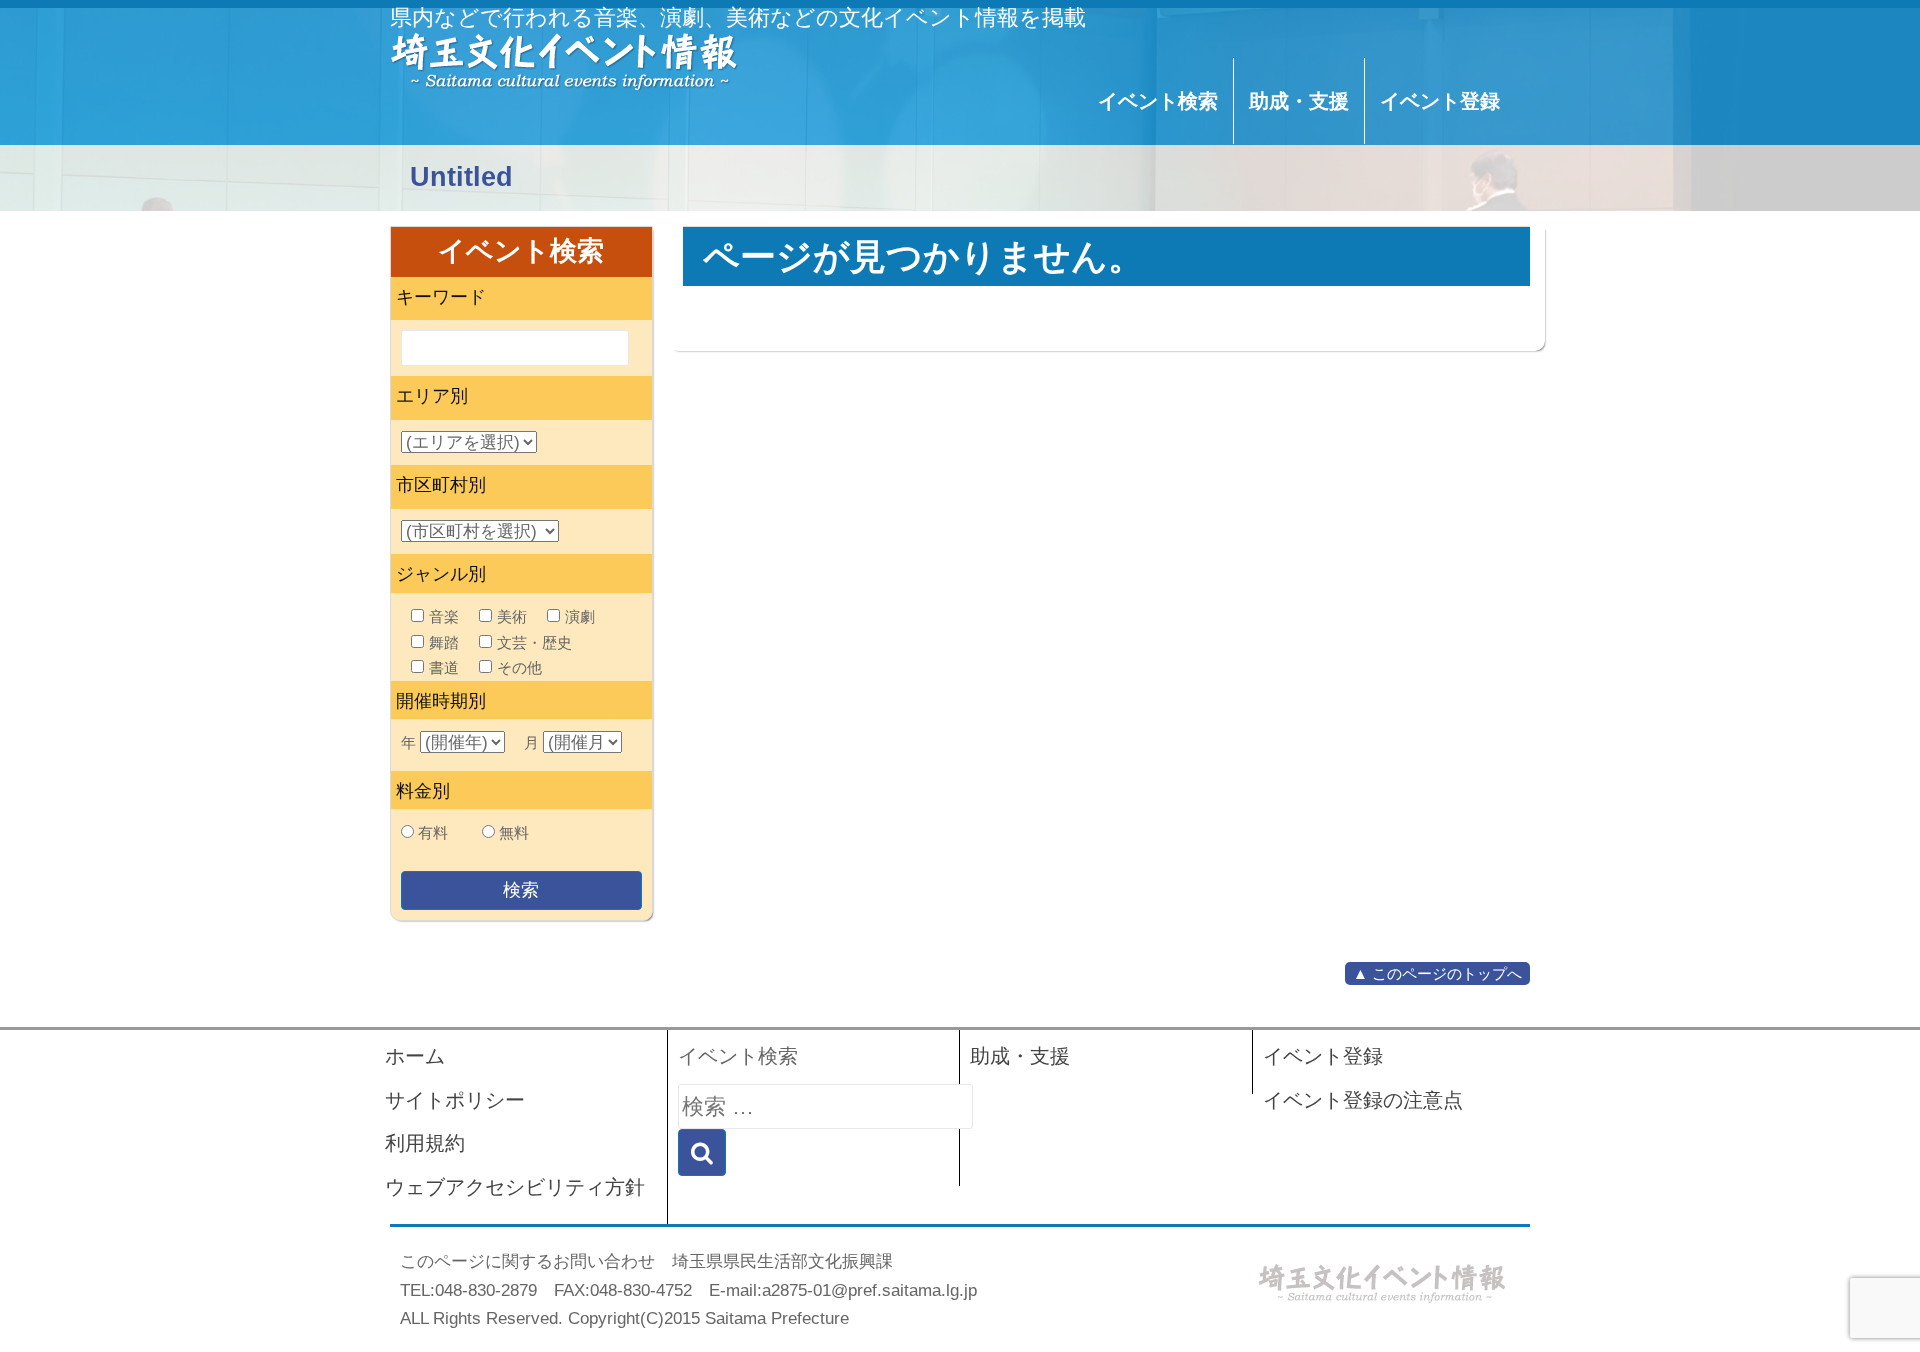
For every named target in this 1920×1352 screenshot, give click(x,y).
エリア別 (432, 396)
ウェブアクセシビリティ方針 (515, 1187)
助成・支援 (1299, 101)
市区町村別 (441, 485)
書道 (444, 667)
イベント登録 (1440, 101)
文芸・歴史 (534, 642)
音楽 (444, 616)
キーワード (441, 297)
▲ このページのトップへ (1437, 973)
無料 (514, 832)
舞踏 (444, 642)
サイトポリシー (455, 1100)
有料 (433, 832)
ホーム (415, 1056)
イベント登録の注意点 (1363, 1100)
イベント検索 (1158, 101)
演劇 (580, 616)
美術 (512, 616)
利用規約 (425, 1143)
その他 (519, 667)
